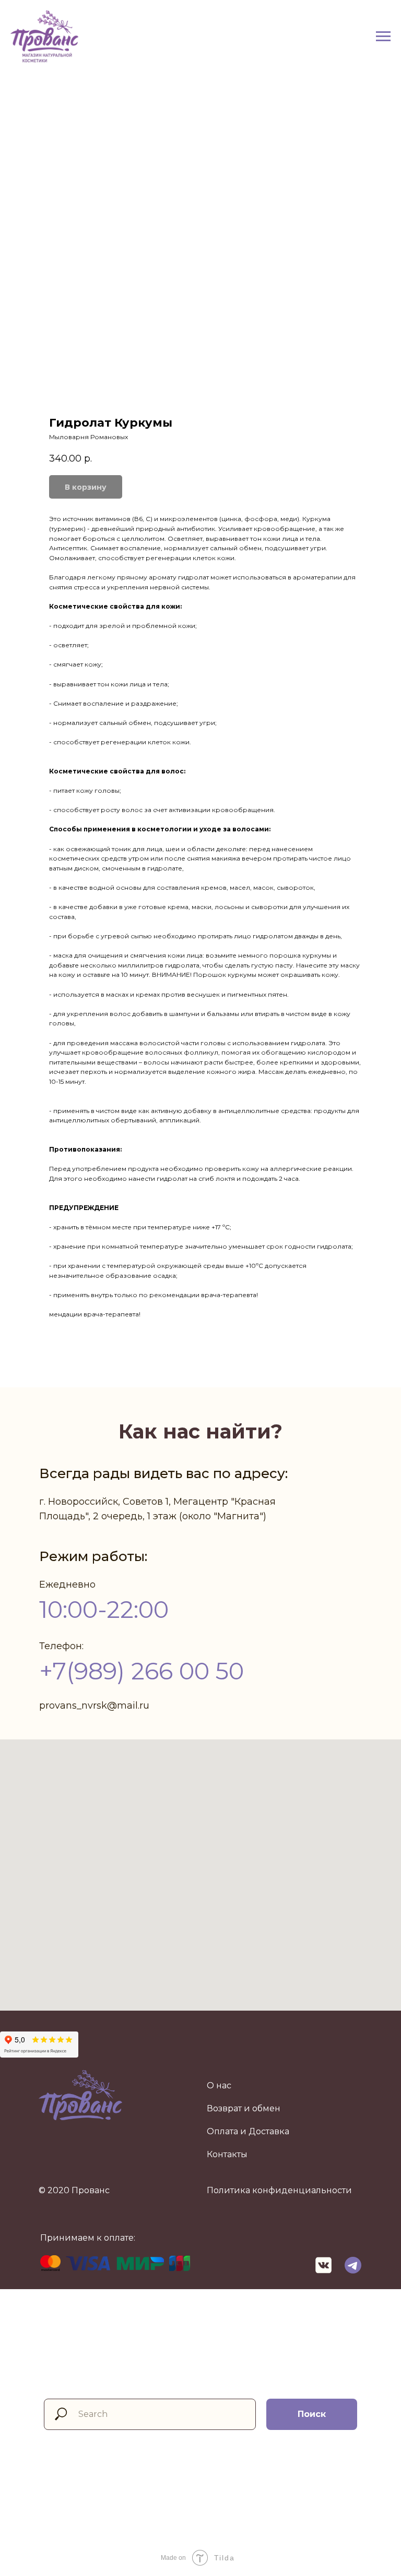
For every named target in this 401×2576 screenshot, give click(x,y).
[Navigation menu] (383, 37)
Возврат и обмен (244, 2108)
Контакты (227, 2154)
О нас (219, 2085)
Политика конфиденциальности (279, 2190)
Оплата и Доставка (248, 2131)
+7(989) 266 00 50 (141, 1671)
